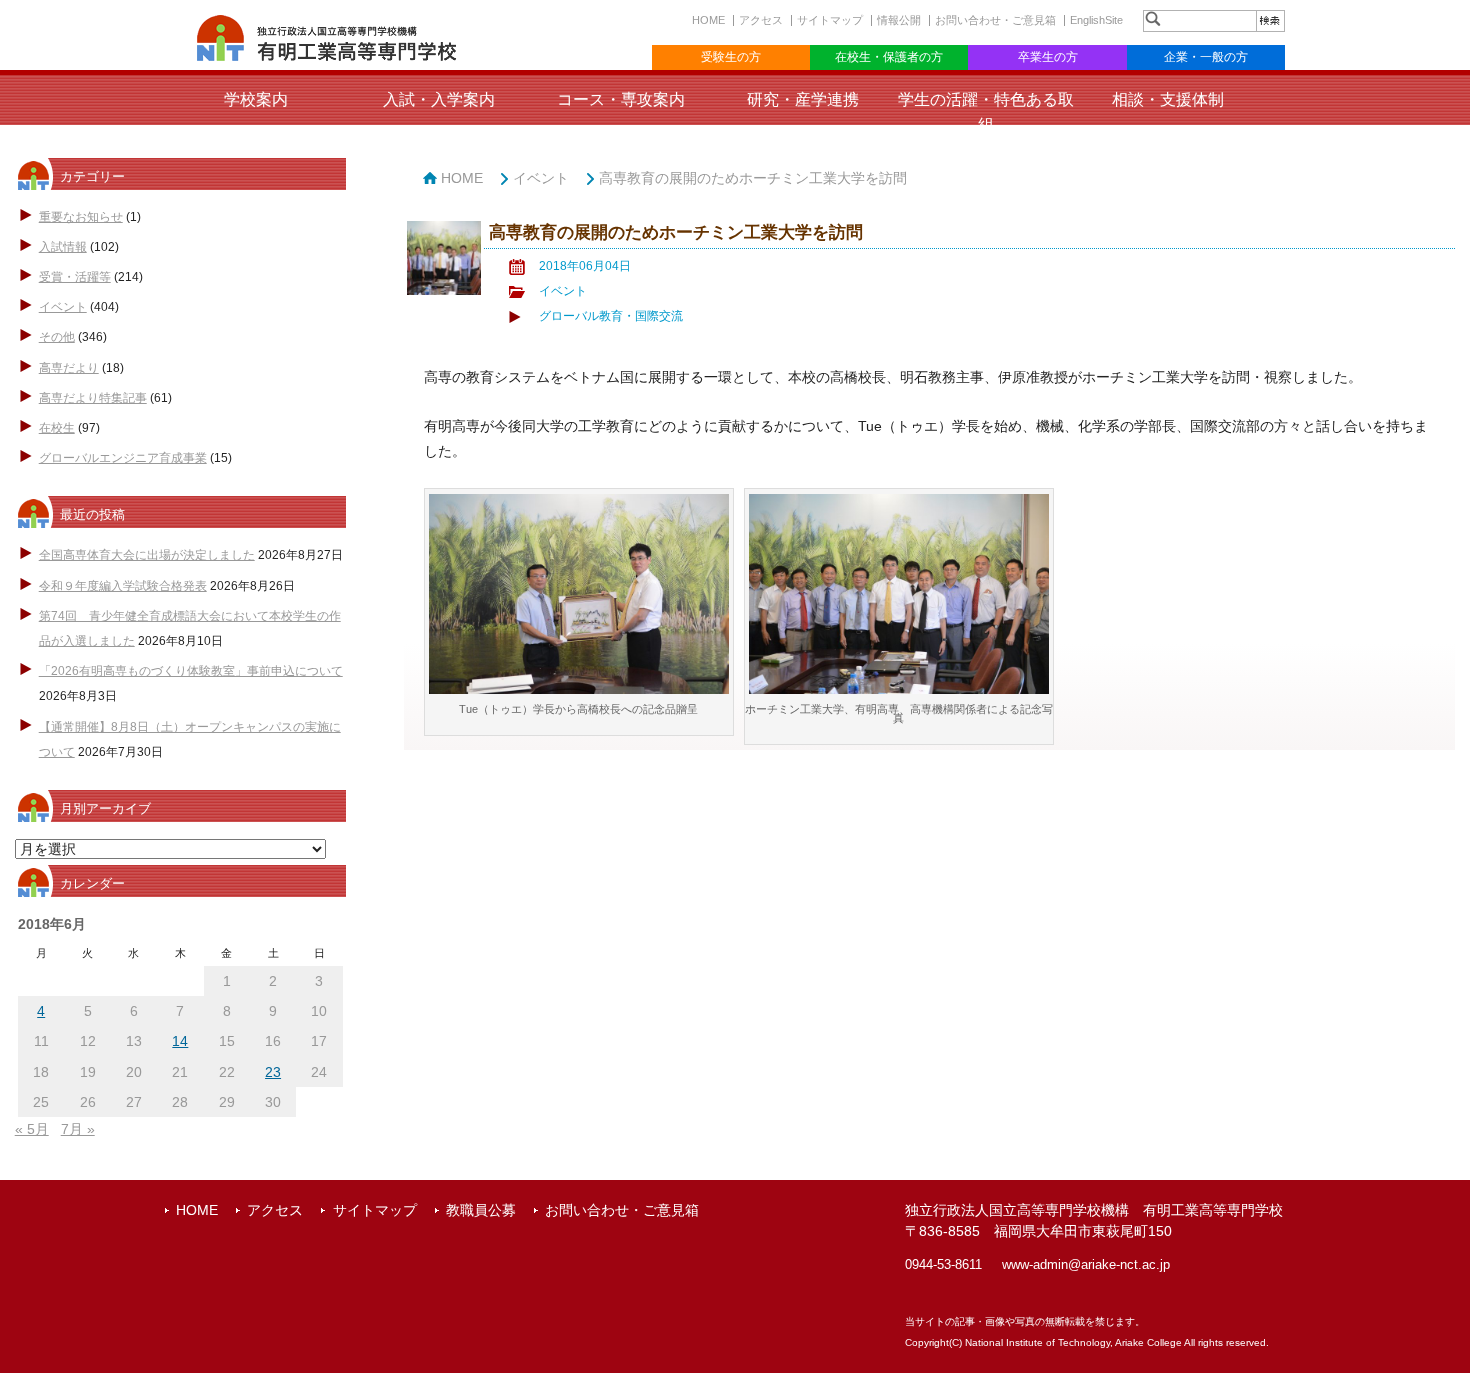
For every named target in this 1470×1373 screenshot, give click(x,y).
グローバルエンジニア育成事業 (123, 458)
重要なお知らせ (81, 217)
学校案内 (256, 99)
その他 (57, 337)
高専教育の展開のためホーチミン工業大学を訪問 (753, 178)
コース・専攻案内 (621, 99)
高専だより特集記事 (93, 398)
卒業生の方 (1048, 57)
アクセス (761, 20)
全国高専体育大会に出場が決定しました (147, 555)
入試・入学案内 (439, 99)
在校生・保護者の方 (889, 57)
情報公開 (899, 20)
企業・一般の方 (1206, 57)
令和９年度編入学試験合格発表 (123, 586)
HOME (708, 20)
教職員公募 (481, 1210)
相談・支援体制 (1168, 99)
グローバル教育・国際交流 (611, 316)
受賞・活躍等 (75, 277)
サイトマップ (830, 20)
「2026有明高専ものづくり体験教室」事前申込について (191, 671)
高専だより (69, 368)
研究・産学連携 (803, 99)
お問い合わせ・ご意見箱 (995, 20)
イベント (63, 307)
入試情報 (63, 247)
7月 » (78, 1129)
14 (180, 1041)
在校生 (57, 428)
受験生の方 (731, 57)
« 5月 (32, 1129)
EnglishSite (1096, 20)
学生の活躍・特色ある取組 (986, 112)
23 (273, 1072)
